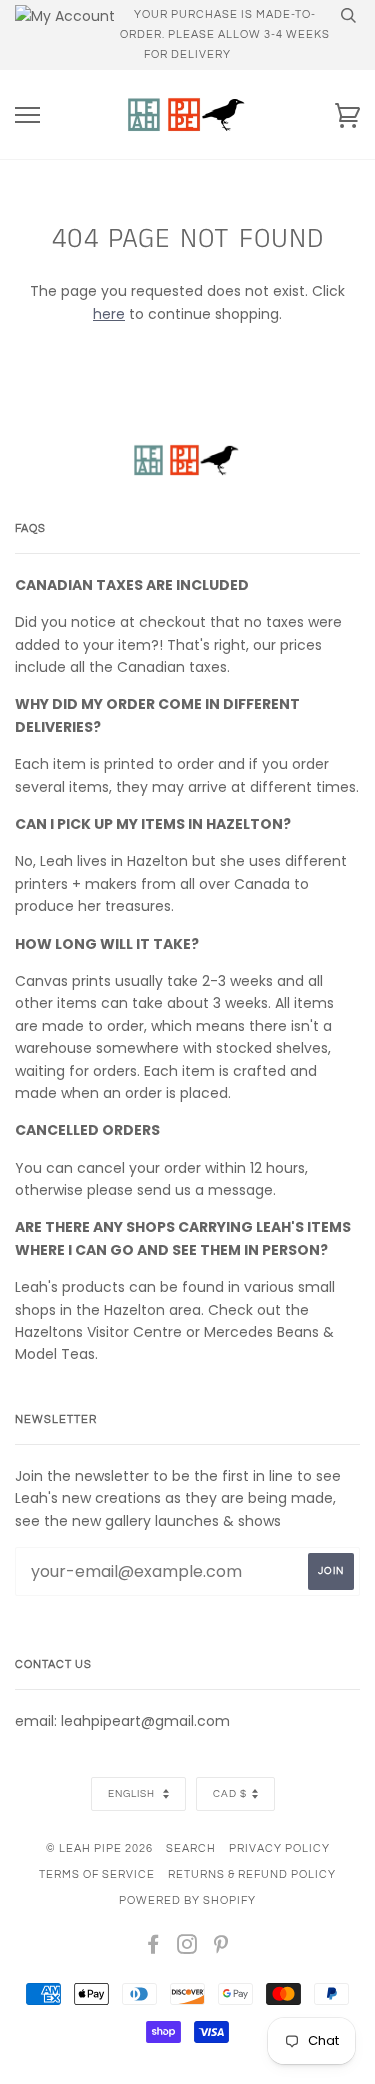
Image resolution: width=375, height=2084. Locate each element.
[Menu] (27, 115)
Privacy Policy (279, 1848)
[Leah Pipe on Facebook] (153, 1948)
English (133, 1794)
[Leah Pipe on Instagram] (187, 1948)
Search (191, 1848)
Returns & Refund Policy (252, 1874)
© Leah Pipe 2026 (99, 1848)
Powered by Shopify (187, 1900)
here (109, 314)
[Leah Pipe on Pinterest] (221, 1948)
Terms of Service (97, 1874)
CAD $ (230, 1794)
